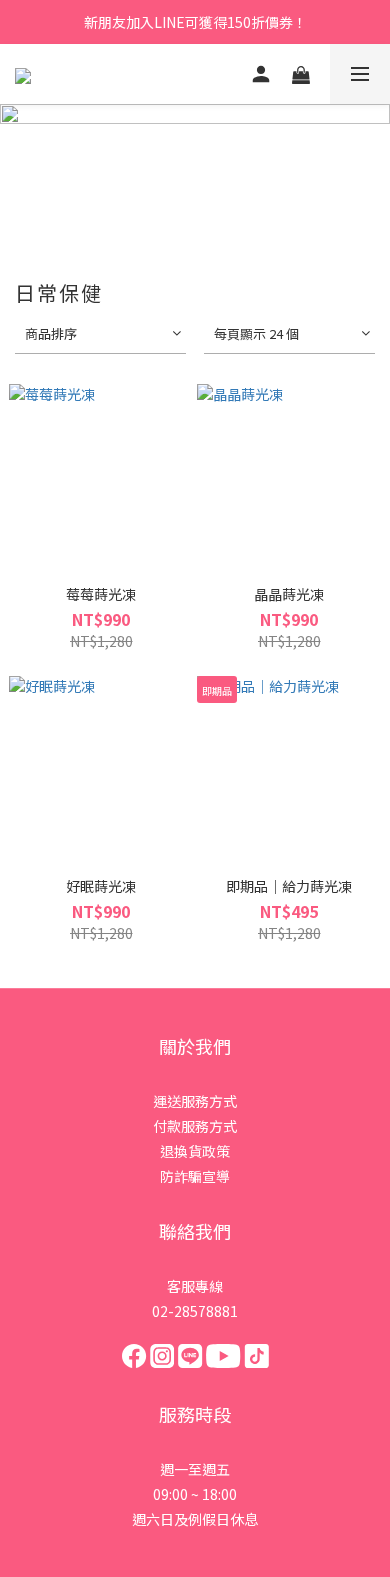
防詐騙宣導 (195, 1176)
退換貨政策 (195, 1151)
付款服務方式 (195, 1126)
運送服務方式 (195, 1101)
